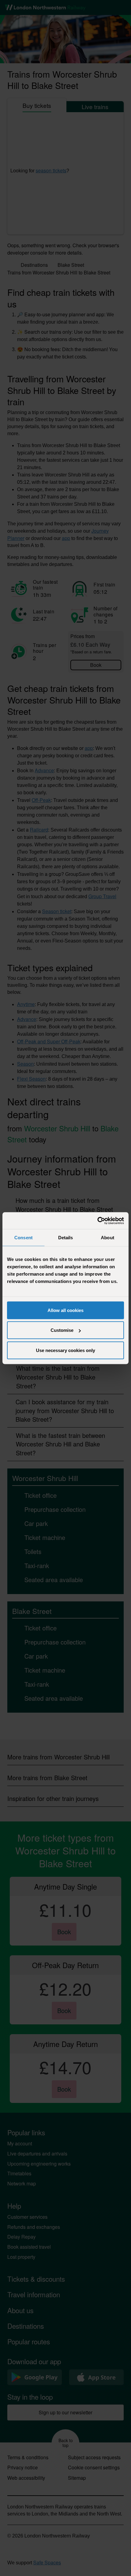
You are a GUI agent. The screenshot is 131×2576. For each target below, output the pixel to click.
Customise (62, 1330)
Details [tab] (66, 1238)
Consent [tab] (23, 1238)
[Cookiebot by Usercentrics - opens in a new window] (97, 1221)
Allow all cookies (65, 1310)
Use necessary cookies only (65, 1350)
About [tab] (108, 1238)
